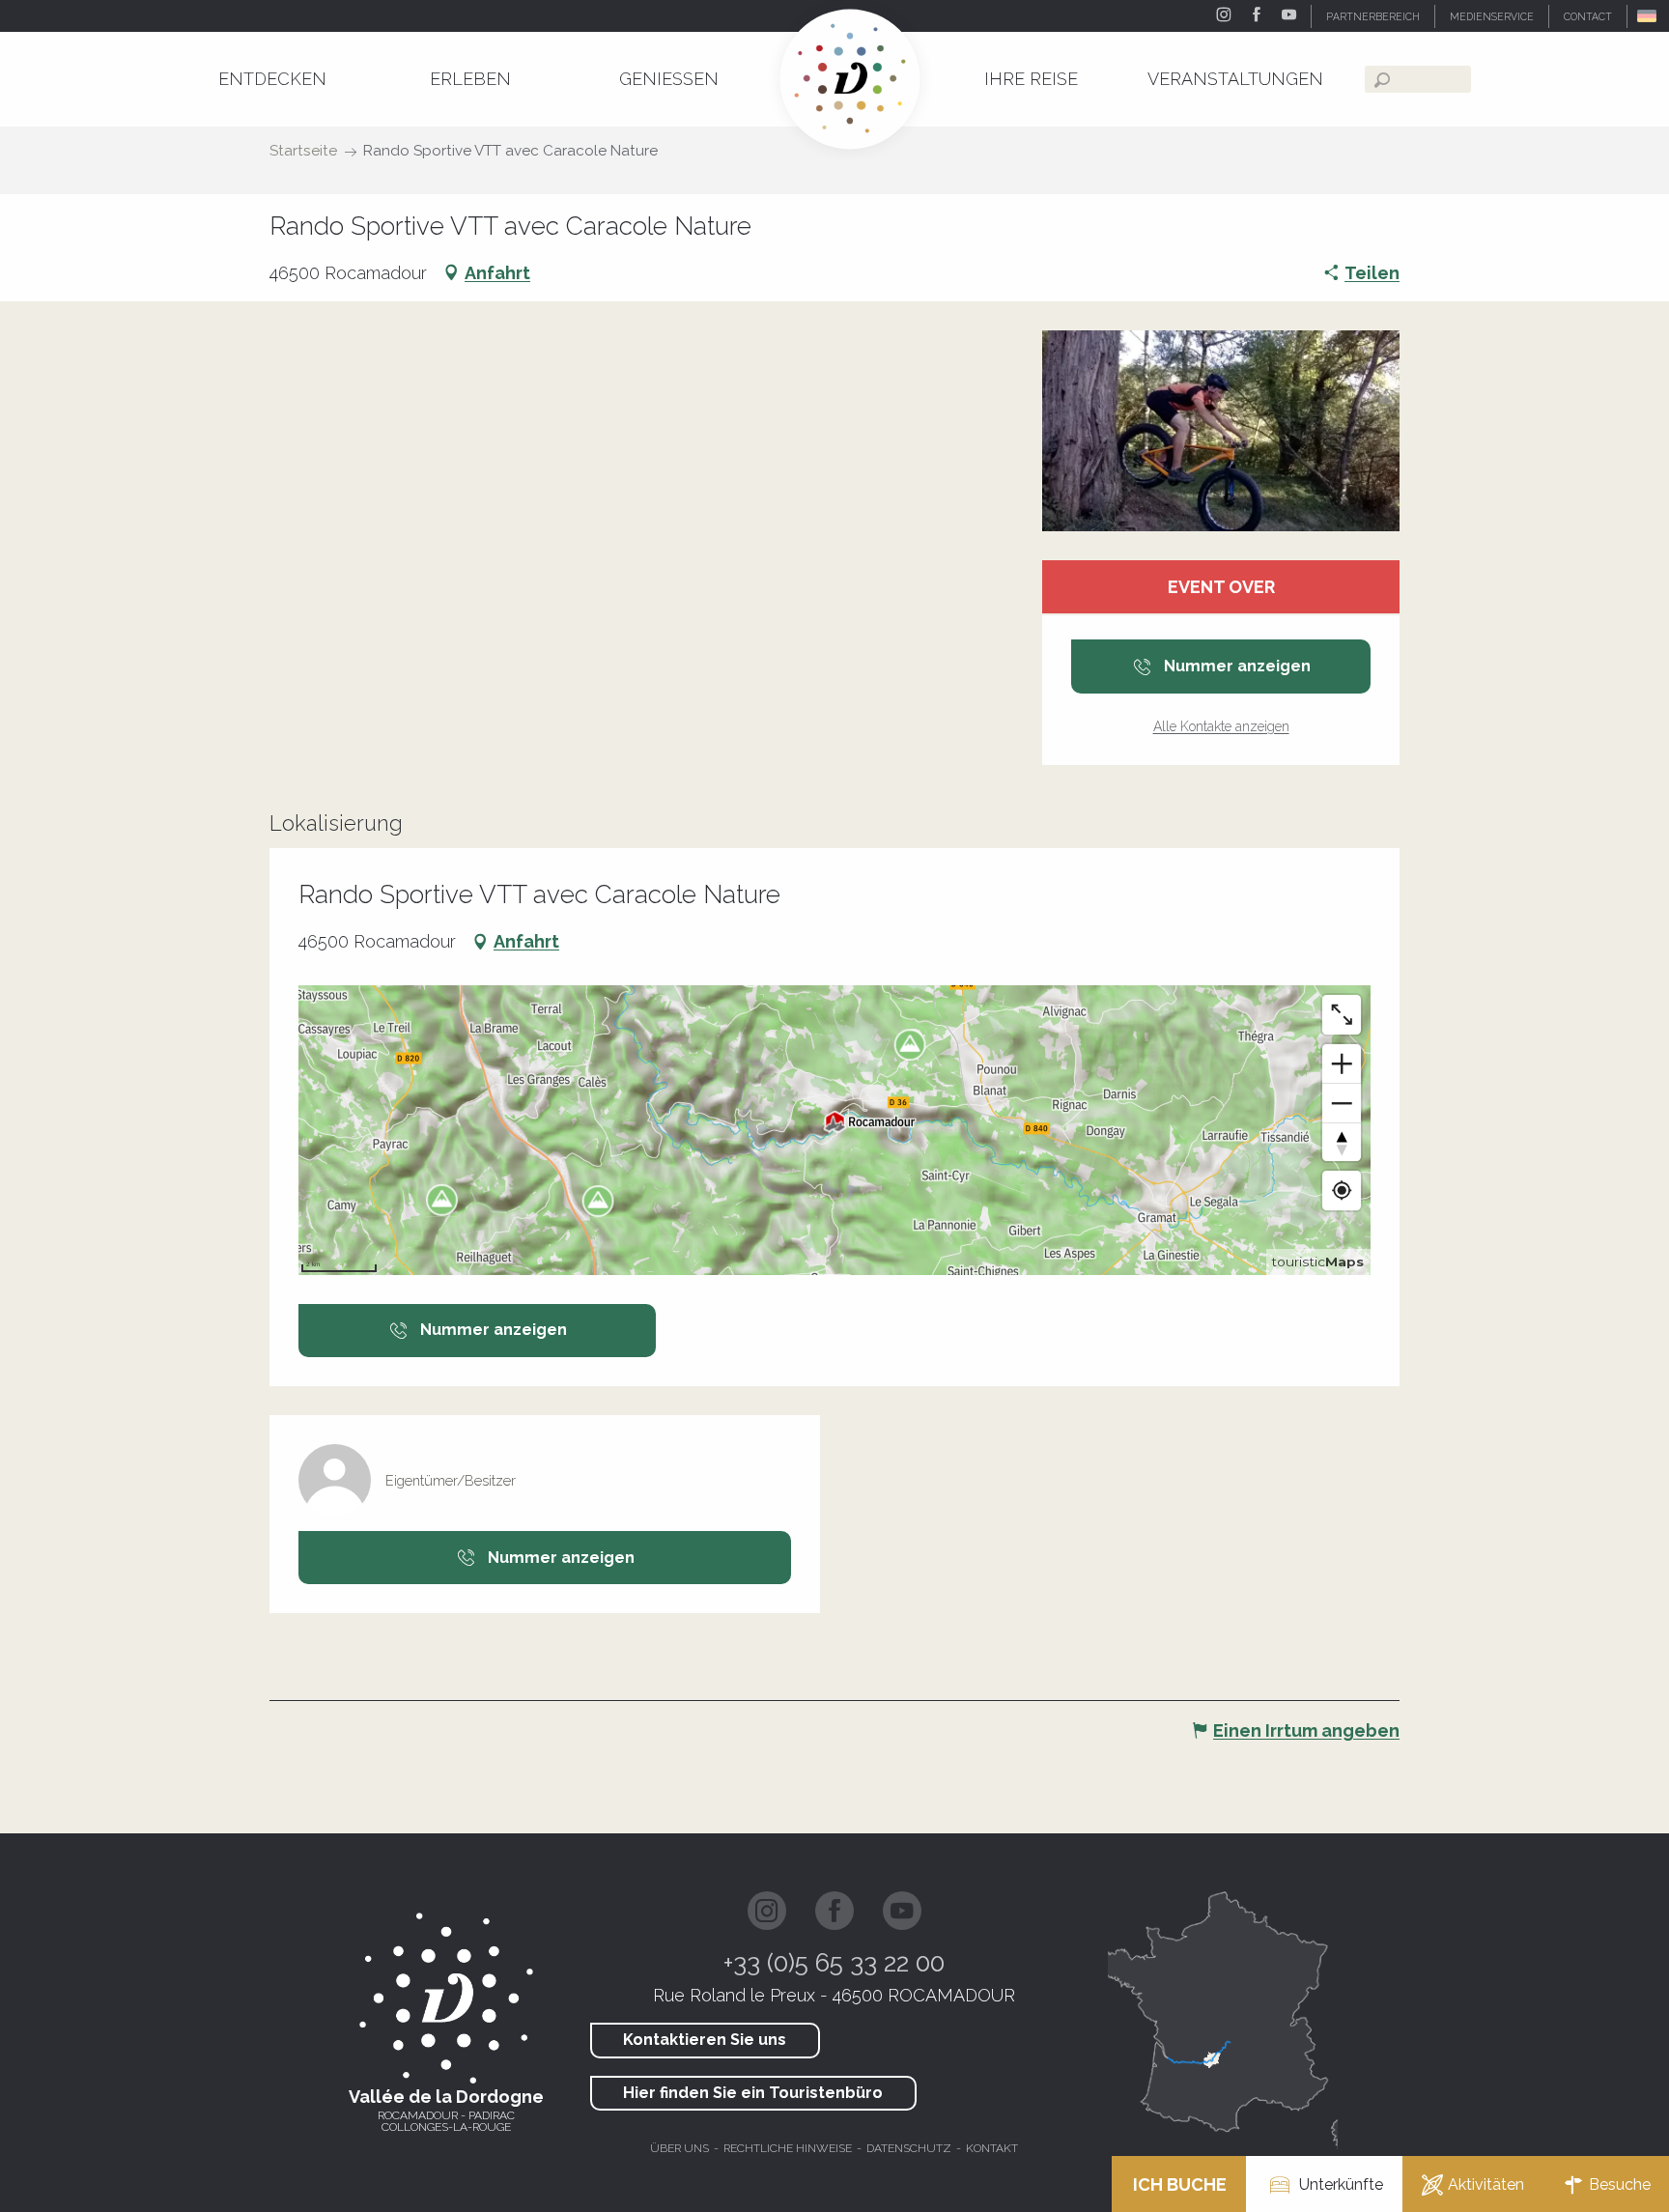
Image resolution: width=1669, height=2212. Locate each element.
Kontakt (992, 2148)
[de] (1648, 16)
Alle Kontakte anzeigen (1221, 726)
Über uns (679, 2148)
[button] (1648, 16)
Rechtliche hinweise (788, 2148)
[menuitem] (272, 79)
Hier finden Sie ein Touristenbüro (753, 2093)
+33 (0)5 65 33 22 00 (834, 1963)
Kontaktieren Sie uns (705, 2040)
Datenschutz (909, 2148)
